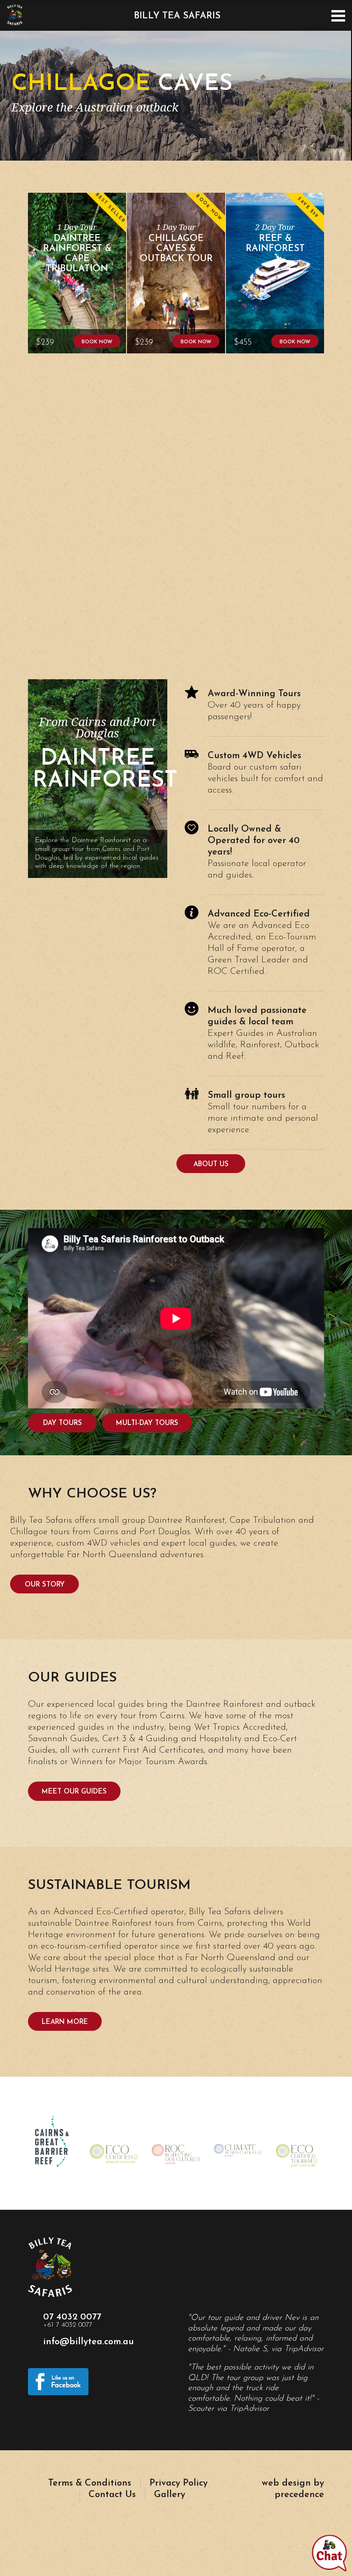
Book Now (97, 342)
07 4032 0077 (72, 2321)
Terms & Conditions (90, 2483)
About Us (211, 1165)
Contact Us (112, 2495)
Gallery (170, 2495)
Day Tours (63, 1423)
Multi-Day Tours (147, 1423)
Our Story (45, 1585)
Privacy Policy (179, 2483)
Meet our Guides (74, 1792)
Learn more (65, 2022)
